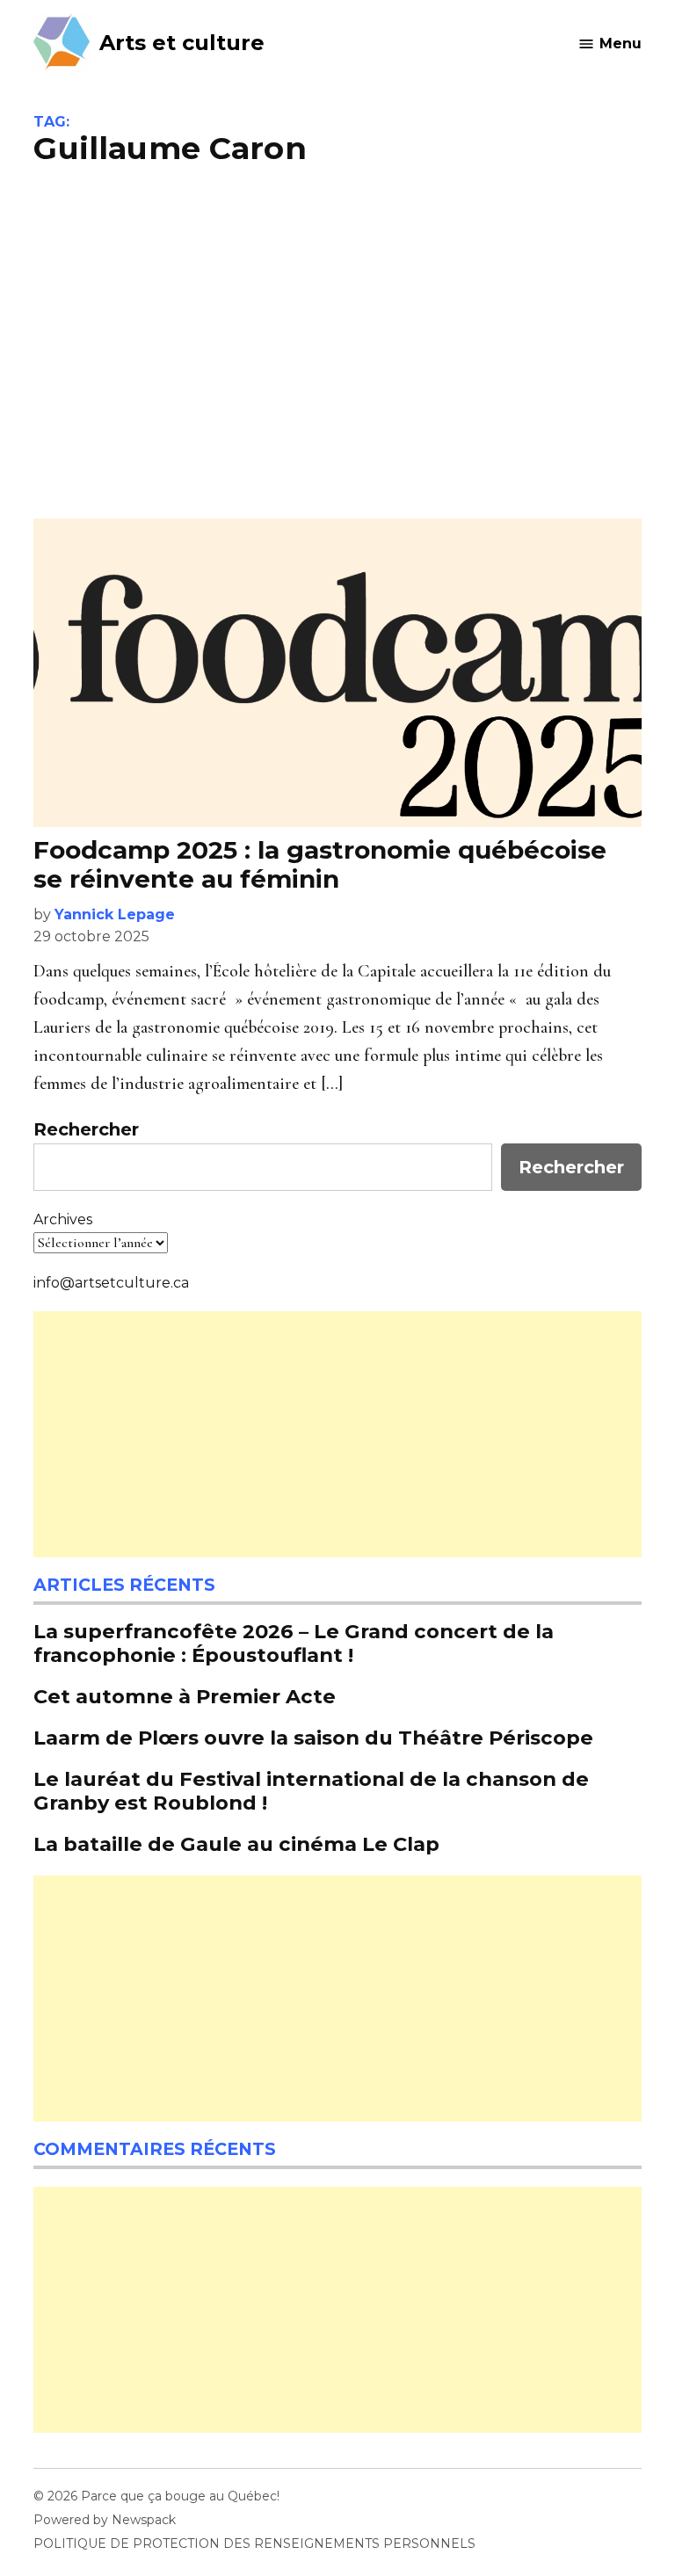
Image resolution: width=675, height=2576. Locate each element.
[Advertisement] (338, 343)
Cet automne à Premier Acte (185, 1696)
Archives (63, 1219)
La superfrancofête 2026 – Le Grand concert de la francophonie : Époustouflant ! (294, 1643)
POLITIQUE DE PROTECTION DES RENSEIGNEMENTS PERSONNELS (254, 2543)
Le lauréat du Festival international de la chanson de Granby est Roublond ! (311, 1791)
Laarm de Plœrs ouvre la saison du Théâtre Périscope (316, 1738)
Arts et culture (182, 43)
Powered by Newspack (105, 2520)
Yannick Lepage (115, 914)
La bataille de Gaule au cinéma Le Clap (236, 1844)
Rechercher (86, 1129)
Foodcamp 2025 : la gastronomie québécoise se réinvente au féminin (320, 865)
